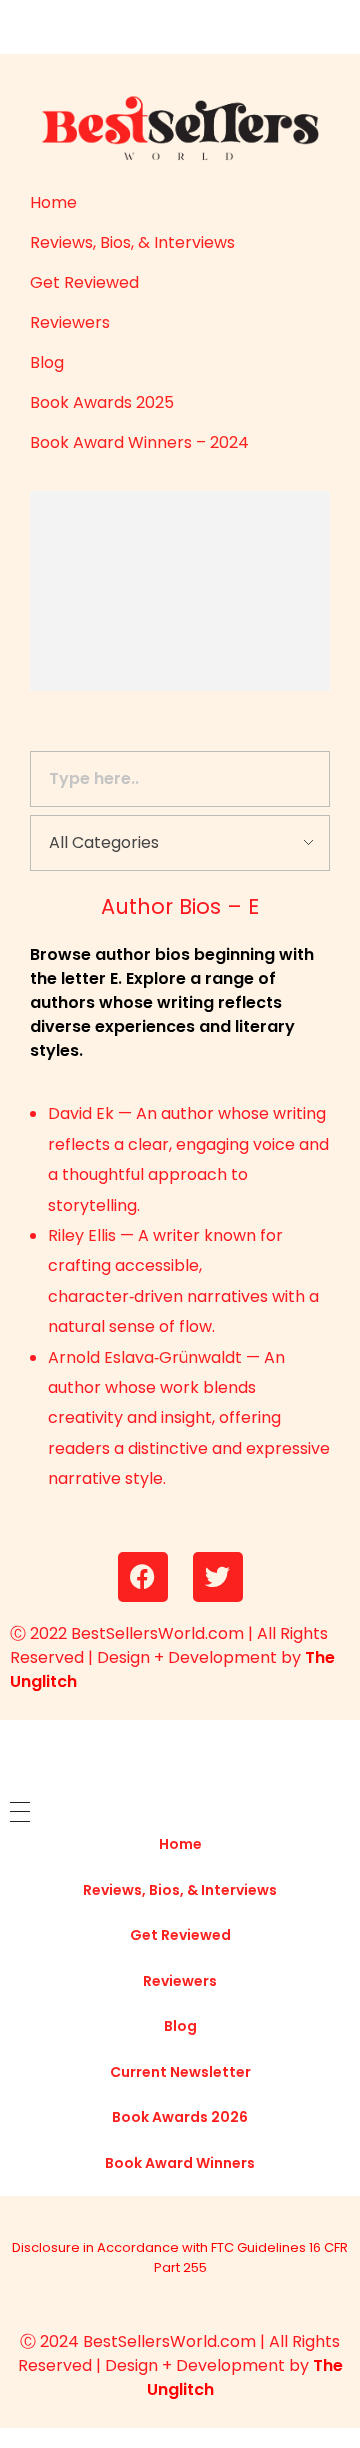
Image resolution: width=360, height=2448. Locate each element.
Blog (47, 362)
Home (53, 202)
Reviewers (70, 322)
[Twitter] (218, 1577)
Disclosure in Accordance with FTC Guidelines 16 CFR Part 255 (180, 2257)
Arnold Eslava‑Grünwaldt (145, 1357)
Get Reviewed (84, 282)
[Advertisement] (150, 594)
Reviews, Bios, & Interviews (132, 242)
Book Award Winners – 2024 (139, 442)
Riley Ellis (82, 1235)
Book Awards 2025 (102, 402)
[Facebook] (143, 1577)
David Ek (81, 1113)
